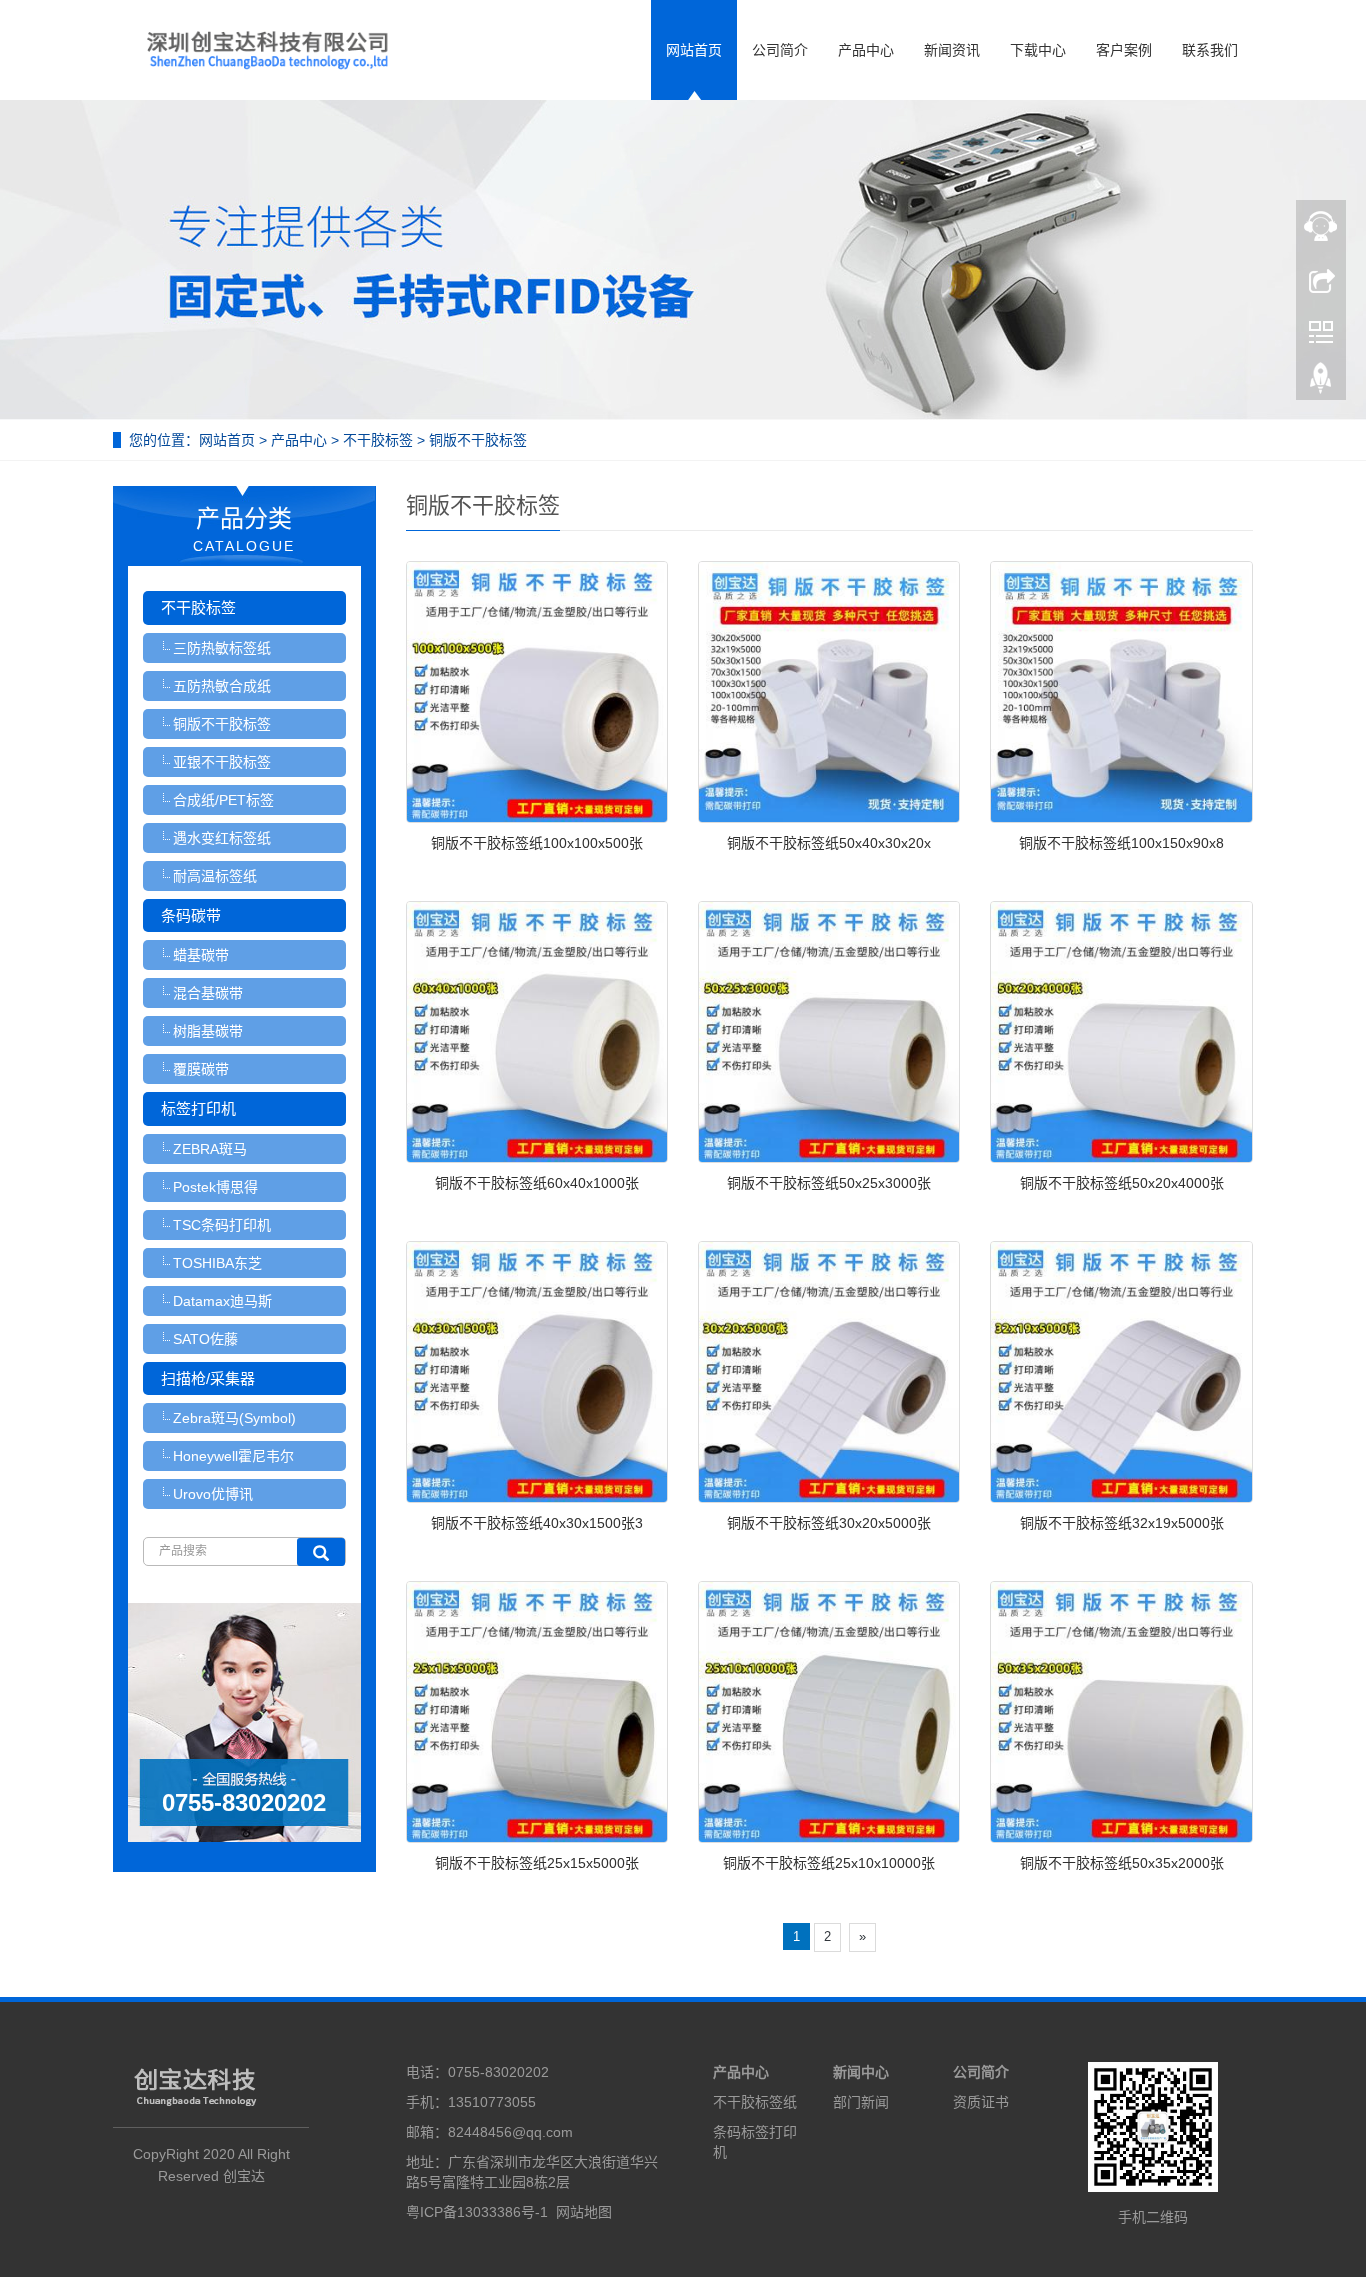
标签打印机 (198, 1108)
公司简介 (780, 50)
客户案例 (1124, 50)
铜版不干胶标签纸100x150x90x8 (1121, 843)
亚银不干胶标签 (222, 762)
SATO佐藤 (205, 1339)
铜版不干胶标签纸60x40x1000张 (537, 1183)
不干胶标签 (378, 440)
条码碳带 (191, 915)
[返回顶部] (1321, 383)
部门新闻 (861, 2102)
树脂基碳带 (208, 1031)
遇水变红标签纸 (222, 838)
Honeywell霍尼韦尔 (233, 1456)
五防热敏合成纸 (222, 686)
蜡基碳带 (201, 955)
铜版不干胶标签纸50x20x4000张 (1122, 1183)
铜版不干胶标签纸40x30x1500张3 (537, 1523)
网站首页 (694, 50)
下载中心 (1038, 50)
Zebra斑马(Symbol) (234, 1418)
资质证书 (981, 2102)
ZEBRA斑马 (210, 1149)
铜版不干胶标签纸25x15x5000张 (537, 1863)
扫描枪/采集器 (208, 1378)
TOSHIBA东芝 (217, 1263)
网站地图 (584, 2212)
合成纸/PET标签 (223, 800)
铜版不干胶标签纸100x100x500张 (537, 843)
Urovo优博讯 (213, 1494)
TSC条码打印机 (222, 1225)
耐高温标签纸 (215, 876)
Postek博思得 (215, 1187)
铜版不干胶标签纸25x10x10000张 (829, 1863)
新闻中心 (861, 2072)
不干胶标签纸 (755, 2102)
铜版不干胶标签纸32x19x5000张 (1122, 1523)
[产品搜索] (321, 1552)
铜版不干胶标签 (476, 440)
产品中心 (866, 50)
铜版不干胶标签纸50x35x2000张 (1122, 1863)
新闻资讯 (952, 50)
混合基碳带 (208, 993)
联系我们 (1210, 50)
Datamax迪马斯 (222, 1301)
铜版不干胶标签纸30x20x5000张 (829, 1523)
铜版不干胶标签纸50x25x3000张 (829, 1183)
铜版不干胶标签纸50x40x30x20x (829, 843)
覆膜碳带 (201, 1069)
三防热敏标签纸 (222, 648)
